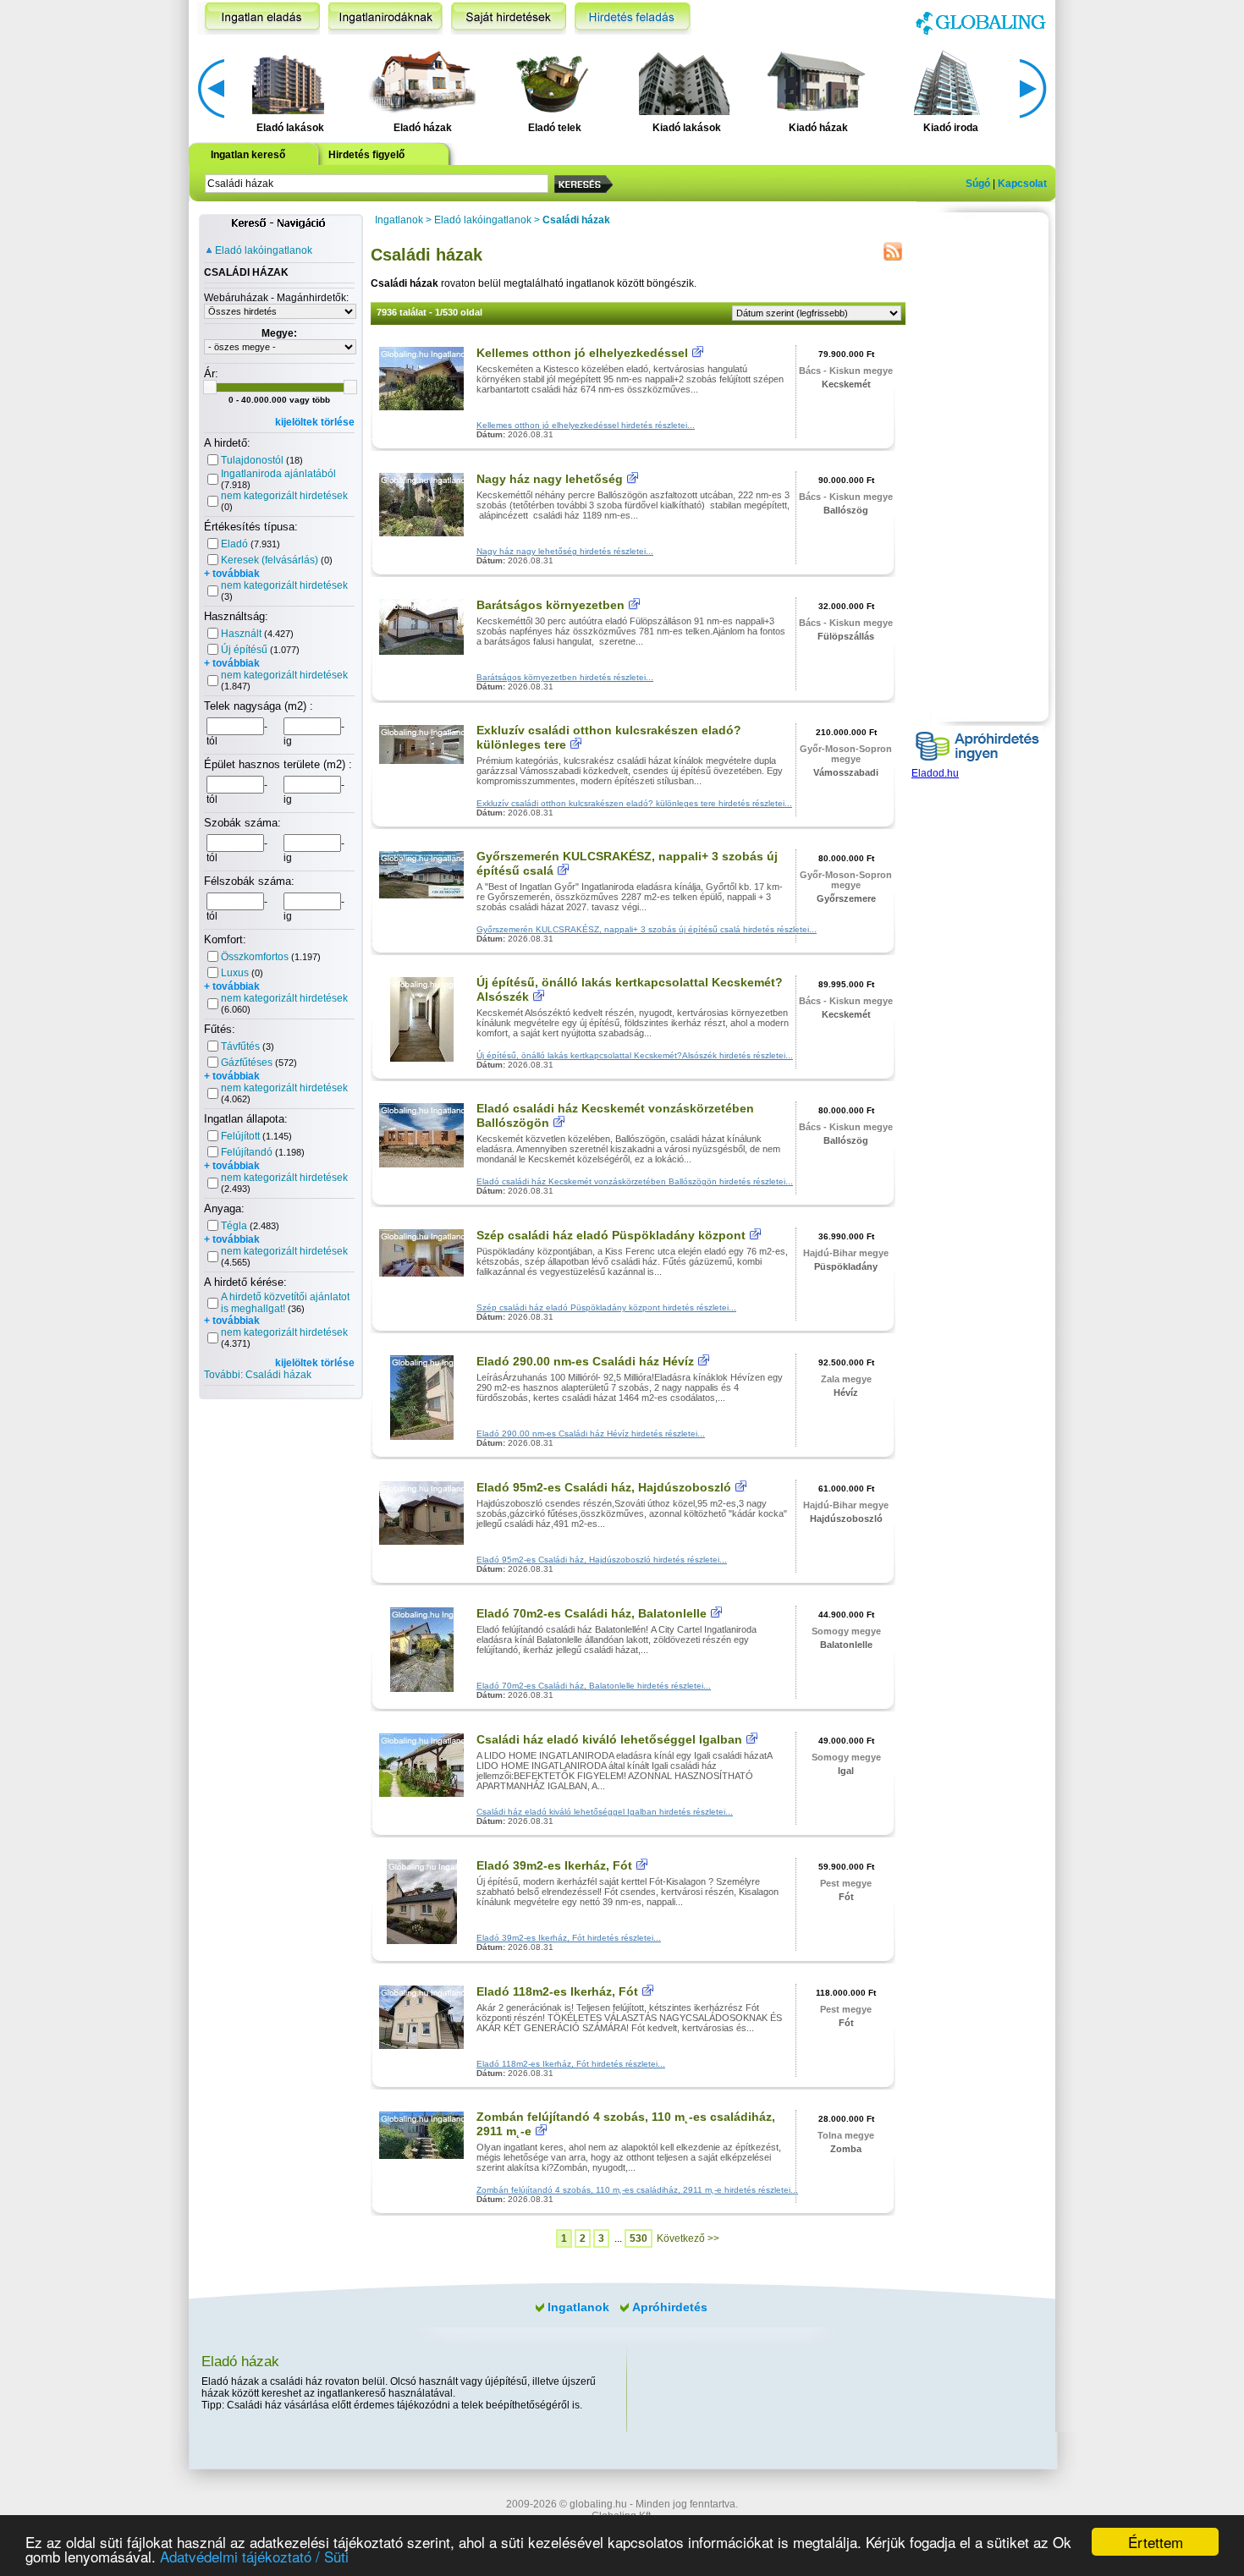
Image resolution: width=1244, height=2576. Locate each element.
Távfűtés (240, 1046)
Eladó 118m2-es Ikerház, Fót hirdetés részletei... (571, 2064)
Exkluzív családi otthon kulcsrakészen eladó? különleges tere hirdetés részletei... (634, 803)
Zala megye (846, 1379)
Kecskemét (846, 384)
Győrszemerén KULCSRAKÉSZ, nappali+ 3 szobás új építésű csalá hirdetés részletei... (647, 929)
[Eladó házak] (420, 81)
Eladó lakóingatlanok (264, 250)
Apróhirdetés (670, 2307)
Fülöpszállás (846, 636)
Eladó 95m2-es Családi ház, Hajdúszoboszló (604, 1487)
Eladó (234, 544)
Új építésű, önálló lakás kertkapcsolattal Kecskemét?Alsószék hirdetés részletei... (635, 1055)
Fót (846, 1897)
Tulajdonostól (252, 460)
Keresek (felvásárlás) (270, 560)
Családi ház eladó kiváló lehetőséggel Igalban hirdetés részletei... (605, 1812)
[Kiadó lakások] (684, 81)
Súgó (978, 184)
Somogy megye (846, 1631)
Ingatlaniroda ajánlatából (278, 474)
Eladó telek (555, 128)
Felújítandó (247, 1152)
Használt (241, 634)
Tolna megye (846, 2135)
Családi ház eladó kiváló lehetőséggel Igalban (609, 1739)
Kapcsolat (1022, 184)
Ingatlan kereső (248, 155)
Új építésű (244, 650)
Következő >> (688, 2238)
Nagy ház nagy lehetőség (550, 479)
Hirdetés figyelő (366, 155)
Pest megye (846, 1883)
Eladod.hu (935, 773)
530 (639, 2238)
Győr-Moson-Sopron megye (846, 754)
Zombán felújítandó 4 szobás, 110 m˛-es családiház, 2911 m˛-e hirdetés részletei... (637, 2190)
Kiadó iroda (951, 128)
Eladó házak (423, 128)
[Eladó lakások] (288, 81)
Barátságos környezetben (550, 605)
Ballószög (846, 510)
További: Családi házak (258, 1375)
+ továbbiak (232, 574)
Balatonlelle (846, 1645)
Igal (846, 1771)
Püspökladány (846, 1266)
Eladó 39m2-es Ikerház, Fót (554, 1865)
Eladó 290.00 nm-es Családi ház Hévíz (585, 1361)
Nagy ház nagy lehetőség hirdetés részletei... (565, 551)
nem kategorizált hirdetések (284, 496)
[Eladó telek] (552, 81)
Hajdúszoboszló (846, 1519)
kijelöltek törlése (315, 422)
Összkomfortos (255, 957)
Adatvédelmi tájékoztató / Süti (254, 2556)
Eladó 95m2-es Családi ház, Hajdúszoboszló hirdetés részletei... (602, 1560)
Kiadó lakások (687, 128)
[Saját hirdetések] (509, 18)
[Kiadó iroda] (948, 81)
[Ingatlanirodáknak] (385, 18)
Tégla (234, 1226)
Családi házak (576, 220)
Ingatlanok (399, 220)
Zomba (846, 2149)
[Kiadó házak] (816, 81)
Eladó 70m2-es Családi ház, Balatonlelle (592, 1613)
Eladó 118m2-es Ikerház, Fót (557, 1991)
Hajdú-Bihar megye (846, 1253)
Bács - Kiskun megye (846, 371)
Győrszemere (846, 898)
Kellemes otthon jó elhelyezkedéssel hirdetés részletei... (586, 425)
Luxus (235, 973)
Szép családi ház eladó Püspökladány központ (611, 1235)
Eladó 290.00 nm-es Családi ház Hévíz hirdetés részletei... (591, 1434)
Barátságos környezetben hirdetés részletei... (565, 677)
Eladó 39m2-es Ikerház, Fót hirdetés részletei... (569, 1938)
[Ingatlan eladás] (259, 18)
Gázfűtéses (247, 1063)
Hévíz (846, 1392)
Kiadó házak (818, 128)
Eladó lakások (290, 128)
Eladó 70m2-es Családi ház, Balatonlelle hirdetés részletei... (594, 1686)
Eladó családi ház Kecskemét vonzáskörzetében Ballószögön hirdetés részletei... (635, 1181)
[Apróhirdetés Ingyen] (977, 764)
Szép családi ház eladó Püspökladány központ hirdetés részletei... (606, 1307)
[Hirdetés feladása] (633, 18)
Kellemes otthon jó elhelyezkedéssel (582, 353)
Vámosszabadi (846, 772)
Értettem (1156, 2542)
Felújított (240, 1136)
